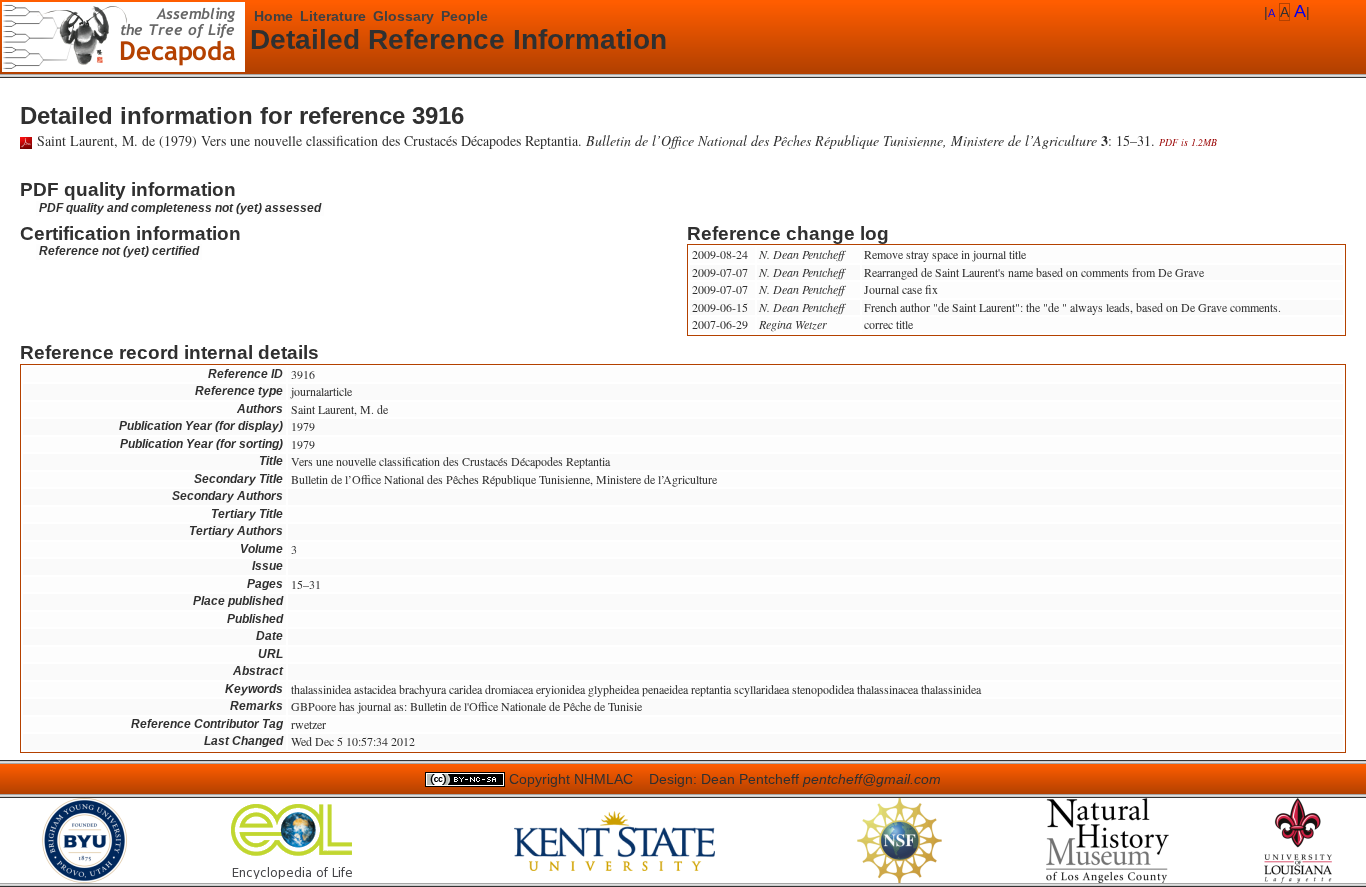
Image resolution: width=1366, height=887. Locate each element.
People (464, 16)
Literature (333, 16)
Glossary (403, 16)
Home (273, 16)
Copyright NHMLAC (571, 779)
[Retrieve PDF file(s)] (26, 140)
